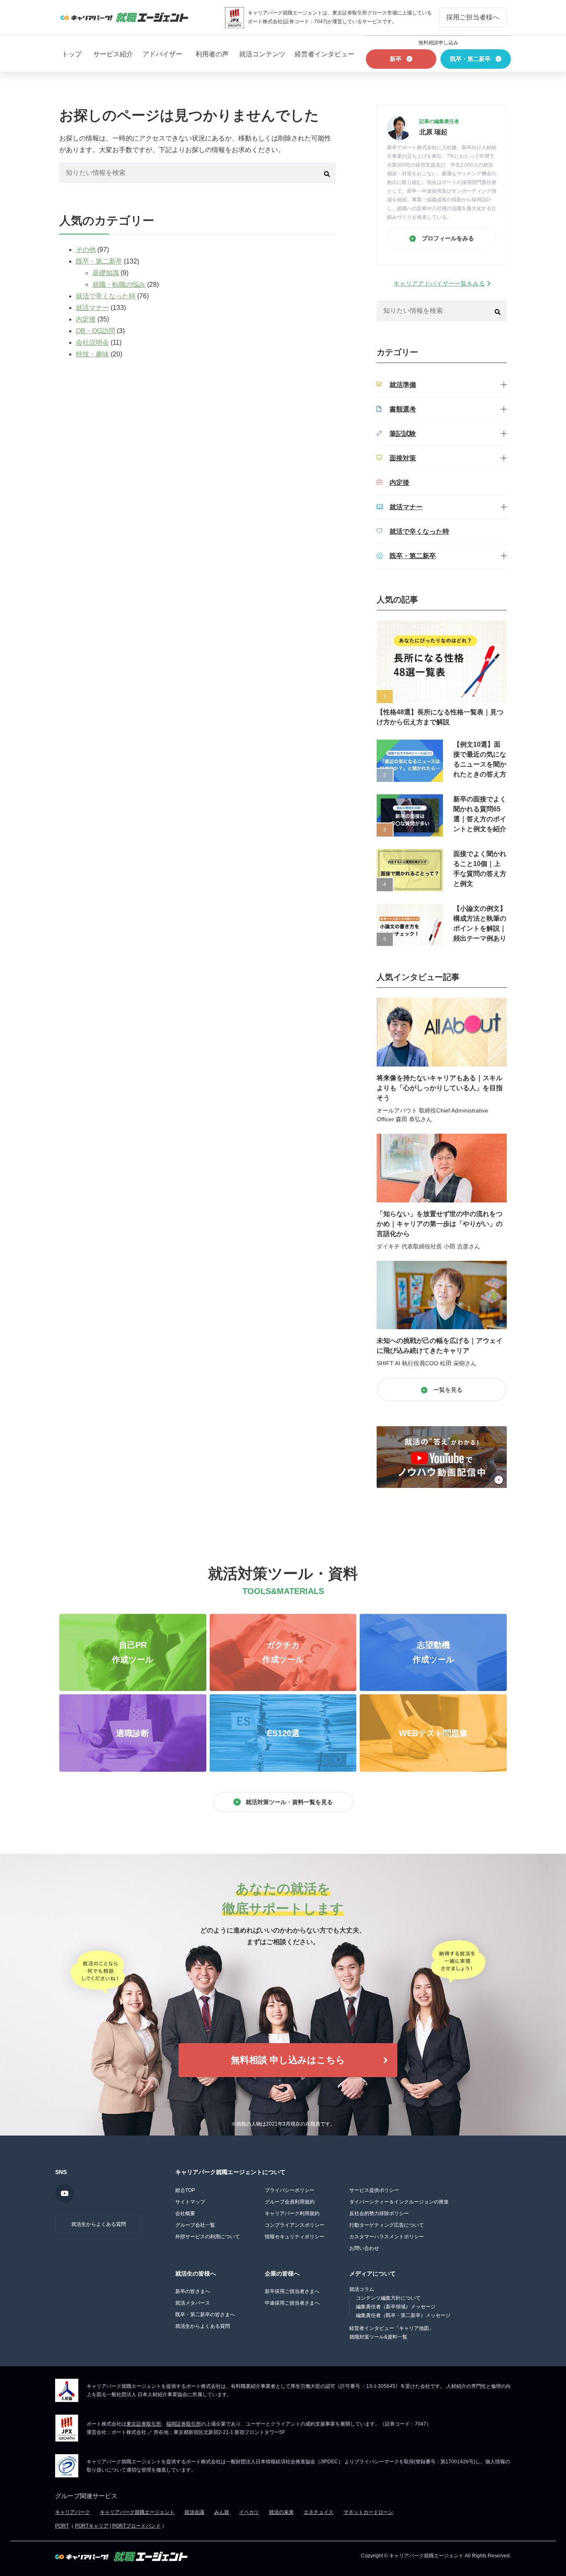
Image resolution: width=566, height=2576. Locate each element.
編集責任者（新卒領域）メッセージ (396, 2307)
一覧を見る (447, 1390)
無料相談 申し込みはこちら (288, 2060)
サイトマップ (190, 2202)
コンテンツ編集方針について (388, 2298)
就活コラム (362, 2289)
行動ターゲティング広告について (387, 2225)
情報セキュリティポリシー (295, 2237)
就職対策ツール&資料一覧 (378, 2337)
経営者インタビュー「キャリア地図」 (392, 2328)
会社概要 (185, 2213)
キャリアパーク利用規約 (292, 2213)
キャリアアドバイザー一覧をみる (439, 283)
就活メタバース (193, 2303)
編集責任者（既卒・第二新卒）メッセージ (403, 2315)
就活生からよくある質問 (99, 2224)
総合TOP (185, 2190)
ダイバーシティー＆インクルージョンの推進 (399, 2202)
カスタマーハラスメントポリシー (387, 2237)
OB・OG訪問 (96, 331)
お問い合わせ (364, 2248)
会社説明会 (92, 342)
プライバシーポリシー (290, 2190)
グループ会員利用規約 (290, 2202)
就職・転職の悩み (119, 284)
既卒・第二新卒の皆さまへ (205, 2315)
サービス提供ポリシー (374, 2190)
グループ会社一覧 (195, 2225)
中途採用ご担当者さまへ (292, 2303)
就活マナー (92, 308)
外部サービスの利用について (208, 2237)
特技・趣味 (92, 354)
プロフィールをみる (447, 238)
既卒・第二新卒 (99, 261)
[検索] (327, 173)
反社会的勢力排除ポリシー (379, 2213)
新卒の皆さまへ (193, 2291)
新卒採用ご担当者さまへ (292, 2291)
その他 (86, 250)
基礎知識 (106, 273)
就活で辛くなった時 (106, 296)
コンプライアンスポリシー (295, 2225)
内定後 (86, 319)
